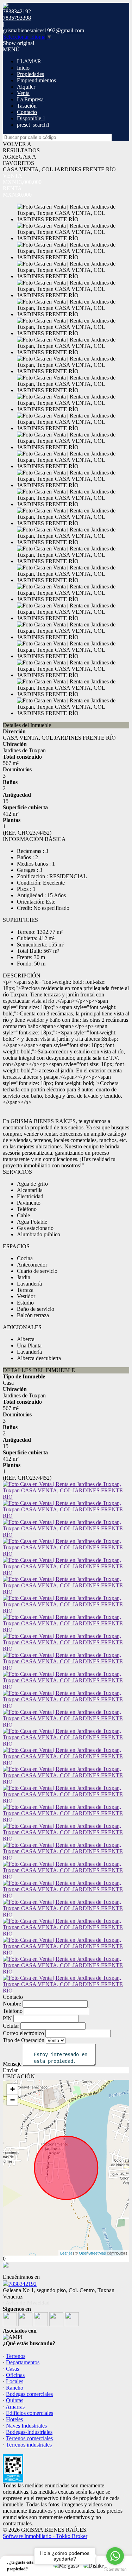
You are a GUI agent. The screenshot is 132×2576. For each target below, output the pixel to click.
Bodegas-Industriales (29, 2432)
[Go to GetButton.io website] (115, 2569)
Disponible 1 (31, 118)
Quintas (15, 2400)
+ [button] (12, 2089)
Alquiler (26, 87)
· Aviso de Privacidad (26, 2303)
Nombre (12, 2004)
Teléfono (13, 2011)
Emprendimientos (36, 80)
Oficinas (15, 2375)
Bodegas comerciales (29, 2394)
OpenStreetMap (92, 2253)
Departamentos (23, 2362)
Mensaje (12, 2064)
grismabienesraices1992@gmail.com (43, 30)
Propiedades (30, 74)
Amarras (15, 2407)
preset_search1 (33, 125)
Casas (12, 2369)
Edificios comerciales (30, 2413)
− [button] (12, 2100)
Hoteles (14, 2419)
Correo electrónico (23, 2033)
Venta (23, 93)
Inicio (23, 68)
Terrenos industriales (29, 2445)
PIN (7, 2018)
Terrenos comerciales (29, 2438)
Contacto (27, 112)
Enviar (10, 2070)
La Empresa (30, 99)
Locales (15, 2381)
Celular (11, 2026)
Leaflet (66, 2253)
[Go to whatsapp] (115, 2556)
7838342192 (23, 2284)
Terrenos (16, 2356)
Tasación (27, 106)
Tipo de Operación (24, 2040)
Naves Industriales (26, 2426)
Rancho (15, 2388)
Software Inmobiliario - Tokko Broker (45, 2536)
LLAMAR (29, 61)
